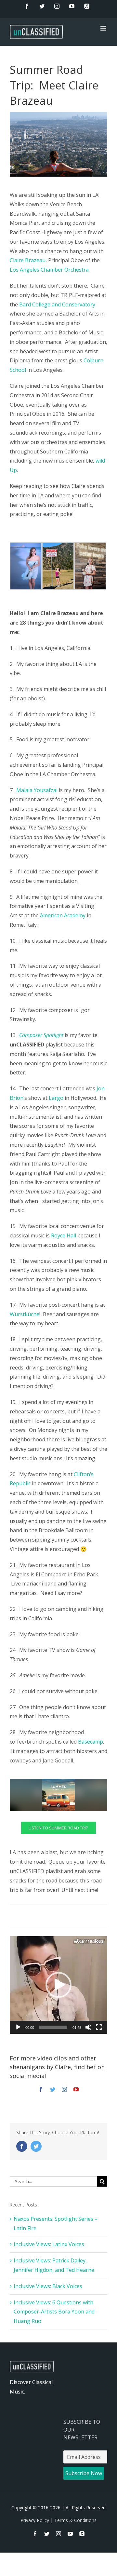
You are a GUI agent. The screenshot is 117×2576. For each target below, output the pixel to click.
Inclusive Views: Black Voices (48, 2286)
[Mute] (88, 2027)
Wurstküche (25, 1314)
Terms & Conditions (75, 2520)
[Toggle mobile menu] (104, 28)
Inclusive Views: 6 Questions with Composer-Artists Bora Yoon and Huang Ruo (54, 2312)
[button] (58, 1985)
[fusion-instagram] (64, 2089)
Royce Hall (64, 1235)
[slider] (53, 2027)
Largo (56, 1098)
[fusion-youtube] (76, 2089)
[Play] (18, 2027)
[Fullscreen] (99, 2027)
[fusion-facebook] (41, 2089)
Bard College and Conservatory (57, 304)
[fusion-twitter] (53, 2089)
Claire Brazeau (28, 260)
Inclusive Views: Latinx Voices (49, 2244)
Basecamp (91, 1742)
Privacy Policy (35, 2520)
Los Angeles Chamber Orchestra (49, 270)
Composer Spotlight (41, 1035)
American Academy (63, 915)
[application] (58, 1985)
